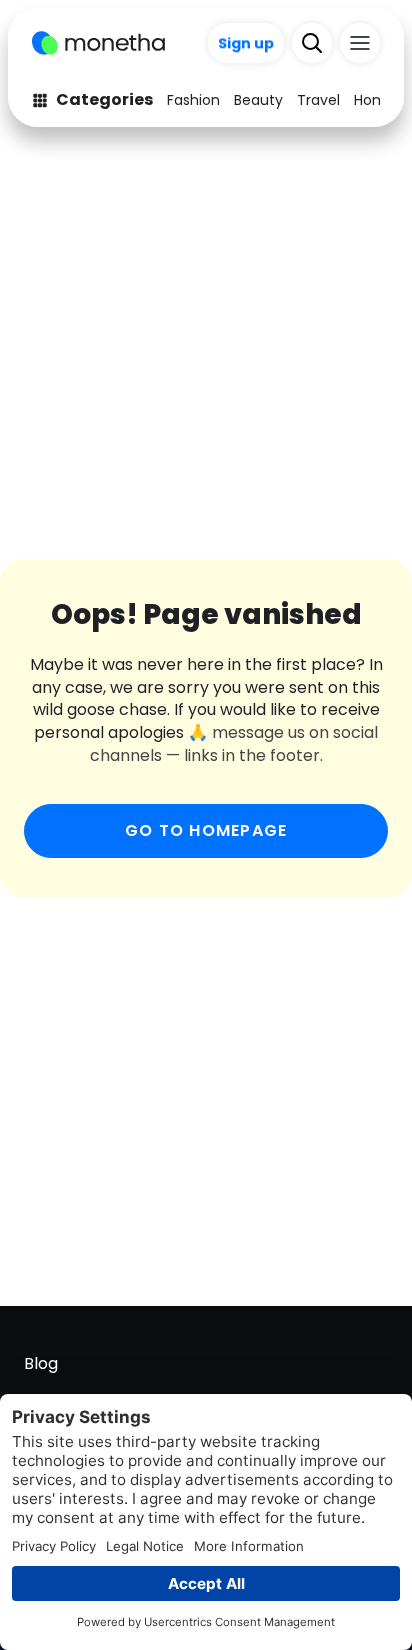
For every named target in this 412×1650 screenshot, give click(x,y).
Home (375, 100)
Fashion (193, 100)
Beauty (258, 100)
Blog (41, 1363)
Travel (318, 100)
